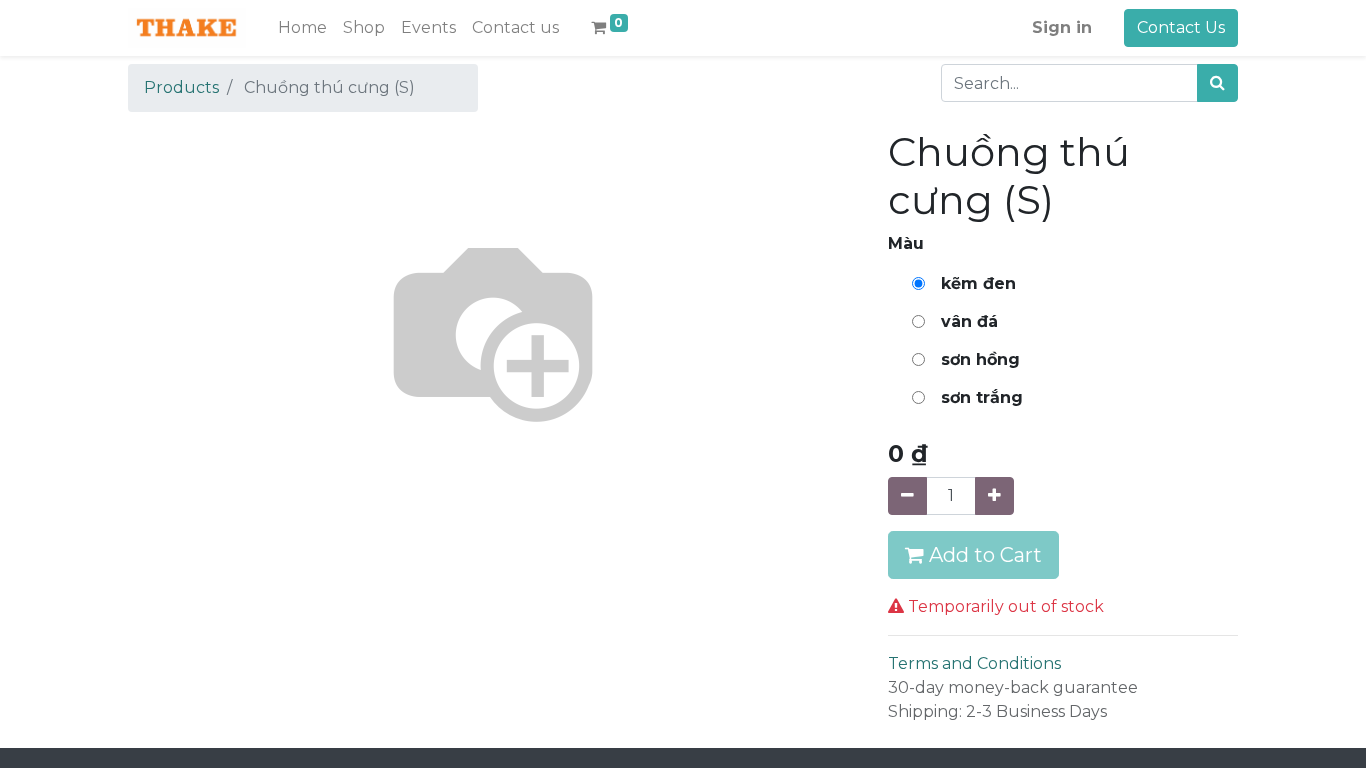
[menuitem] (302, 28)
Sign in (1062, 27)
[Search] (1217, 83)
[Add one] (994, 496)
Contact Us (1181, 27)
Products (181, 87)
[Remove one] (907, 496)
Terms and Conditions (974, 663)
